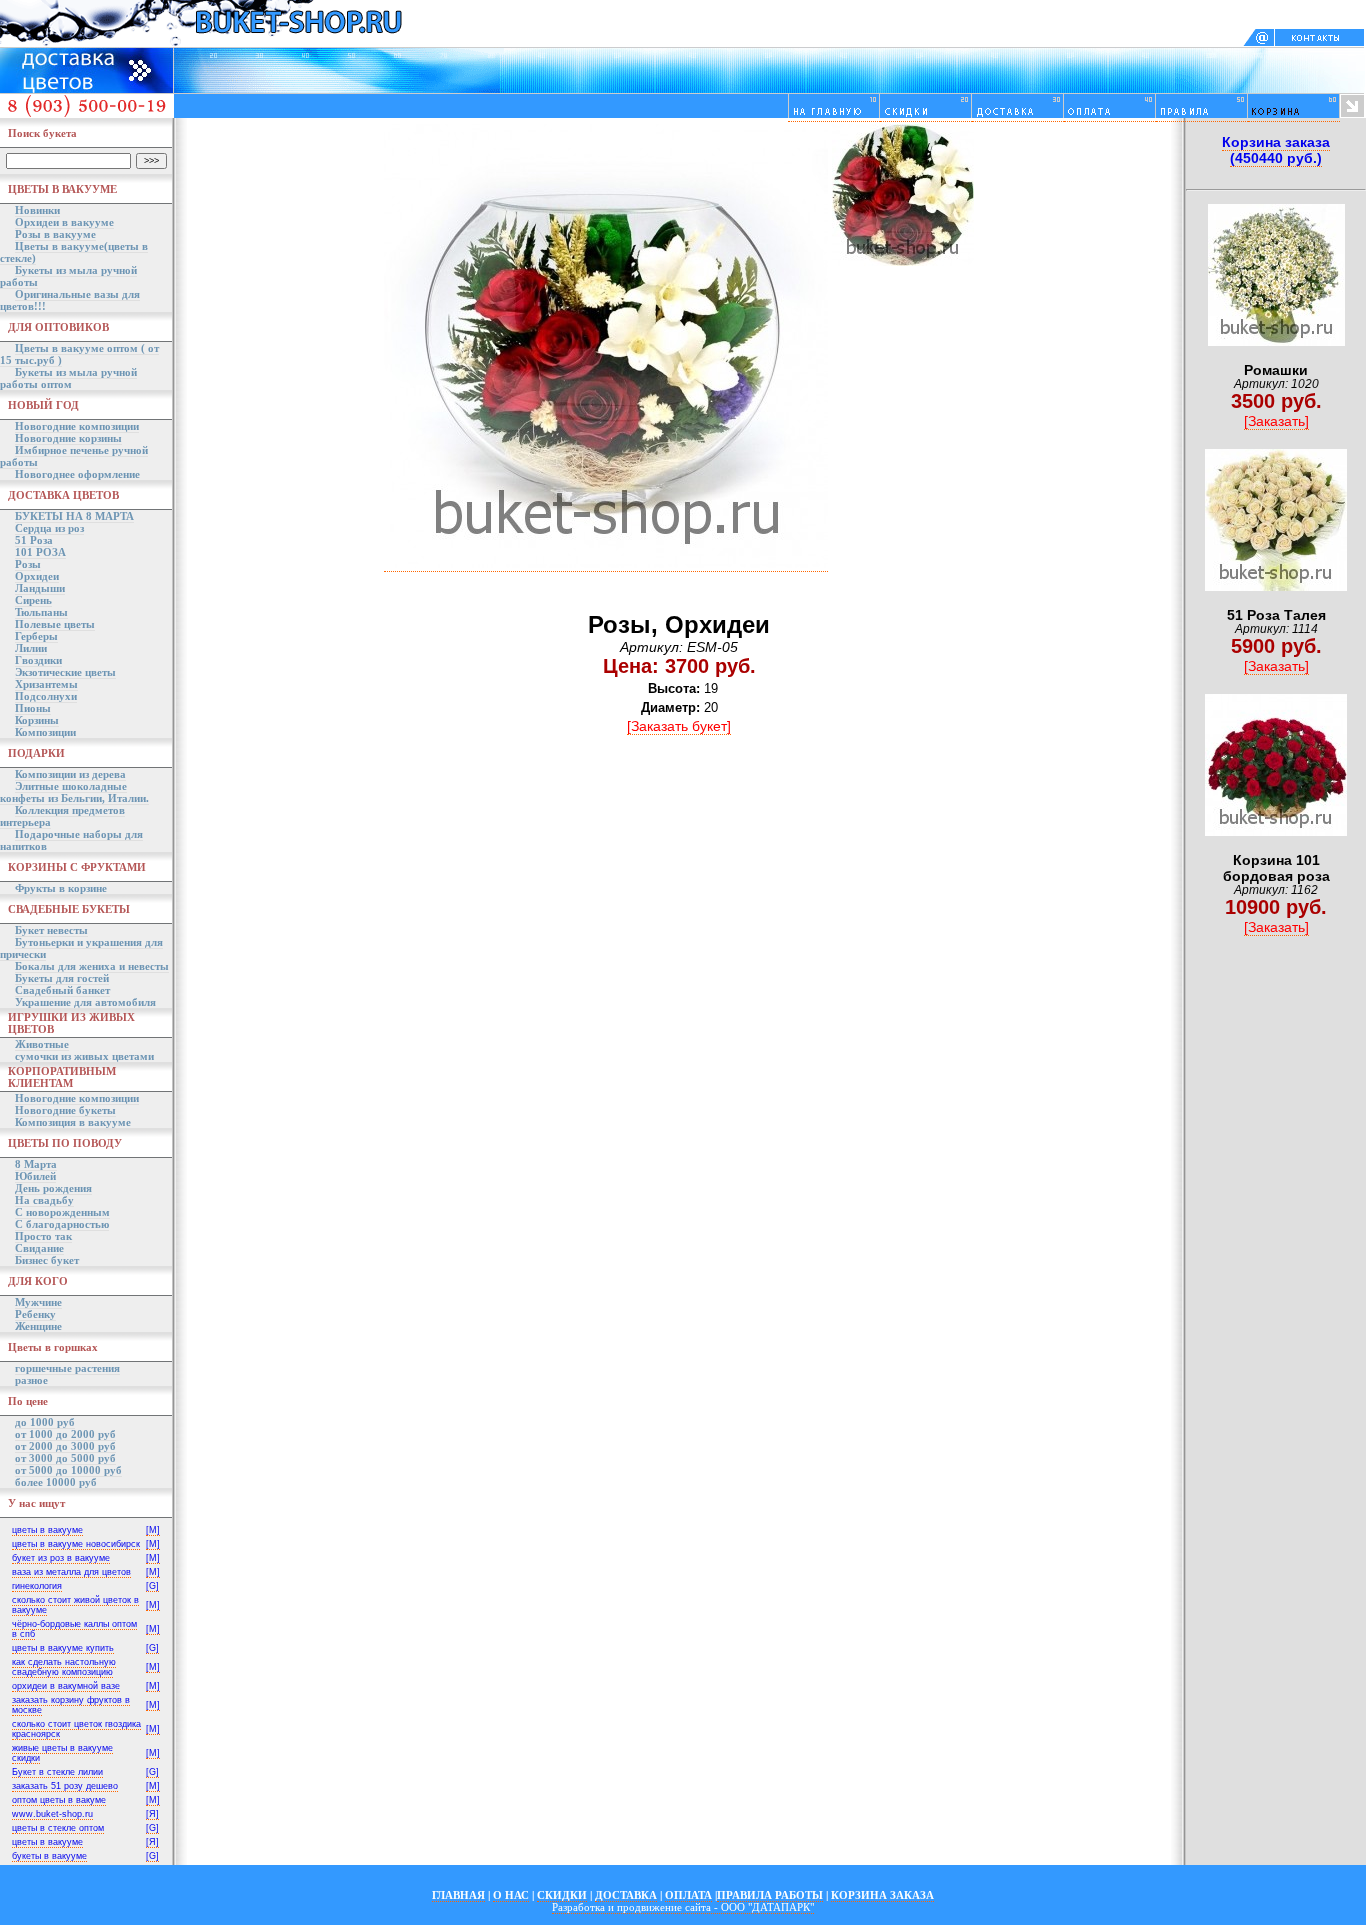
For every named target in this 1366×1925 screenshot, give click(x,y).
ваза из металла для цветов (71, 1572)
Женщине (38, 1326)
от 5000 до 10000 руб (68, 1470)
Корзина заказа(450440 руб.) (1276, 150)
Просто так (43, 1236)
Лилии (31, 648)
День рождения (53, 1188)
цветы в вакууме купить (63, 1648)
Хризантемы (46, 684)
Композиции (45, 732)
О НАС (511, 1895)
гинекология (37, 1586)
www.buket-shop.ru (52, 1814)
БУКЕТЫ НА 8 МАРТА (74, 516)
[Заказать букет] (679, 726)
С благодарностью (62, 1224)
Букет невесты (51, 930)
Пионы (33, 708)
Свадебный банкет (62, 990)
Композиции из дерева (70, 774)
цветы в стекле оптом (58, 1828)
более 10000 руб (56, 1482)
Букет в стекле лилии (57, 1772)
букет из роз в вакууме (61, 1558)
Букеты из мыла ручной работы (68, 276)
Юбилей (35, 1176)
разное (31, 1380)
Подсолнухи (46, 696)
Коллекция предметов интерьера (62, 816)
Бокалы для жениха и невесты (92, 966)
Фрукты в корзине (61, 888)
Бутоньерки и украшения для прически (81, 948)
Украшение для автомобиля (85, 1002)
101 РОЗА (40, 552)
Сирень (33, 600)
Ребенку (35, 1314)
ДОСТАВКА (626, 1895)
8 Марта (36, 1164)
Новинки (37, 210)
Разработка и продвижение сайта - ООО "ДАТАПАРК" (683, 1907)
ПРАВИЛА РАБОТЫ (770, 1895)
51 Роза (34, 540)
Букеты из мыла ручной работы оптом (68, 378)
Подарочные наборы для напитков (71, 840)
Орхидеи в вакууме (64, 222)
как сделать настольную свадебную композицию (64, 1667)
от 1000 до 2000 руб (65, 1434)
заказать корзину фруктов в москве (71, 1705)
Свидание (39, 1248)
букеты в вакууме (49, 1856)
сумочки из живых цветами (84, 1056)
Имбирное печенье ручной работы (74, 456)
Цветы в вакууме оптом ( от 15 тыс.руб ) (79, 354)
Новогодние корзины (68, 438)
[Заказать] (1276, 421)
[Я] (152, 1814)
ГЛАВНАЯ (458, 1895)
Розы (28, 564)
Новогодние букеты (65, 1110)
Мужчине (38, 1302)
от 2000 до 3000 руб (65, 1446)
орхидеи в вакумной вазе (66, 1686)
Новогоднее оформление (77, 474)
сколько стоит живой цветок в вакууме (75, 1605)
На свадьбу (44, 1200)
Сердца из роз (49, 528)
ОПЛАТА (688, 1895)
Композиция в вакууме (73, 1122)
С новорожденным (62, 1212)
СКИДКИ (562, 1895)
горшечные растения (67, 1368)
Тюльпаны (41, 612)
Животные (42, 1044)
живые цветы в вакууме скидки (62, 1753)
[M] (153, 1530)
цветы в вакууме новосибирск (76, 1544)
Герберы (36, 636)
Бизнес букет (47, 1260)
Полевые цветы (55, 624)
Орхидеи (37, 576)
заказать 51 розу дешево (65, 1786)
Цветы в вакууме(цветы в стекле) (74, 252)
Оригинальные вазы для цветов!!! (70, 300)
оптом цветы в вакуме (59, 1800)
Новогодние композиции (77, 426)
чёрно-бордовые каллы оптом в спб (74, 1629)
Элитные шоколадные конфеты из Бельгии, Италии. (74, 792)
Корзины (37, 720)
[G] (152, 1586)
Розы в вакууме (55, 234)
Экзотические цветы (65, 672)
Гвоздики (38, 660)
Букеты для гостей (62, 978)
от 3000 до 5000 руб (65, 1458)
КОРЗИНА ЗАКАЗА (882, 1895)
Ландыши (40, 588)
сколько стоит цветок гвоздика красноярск (76, 1729)
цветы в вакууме (47, 1530)
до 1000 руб (45, 1422)
